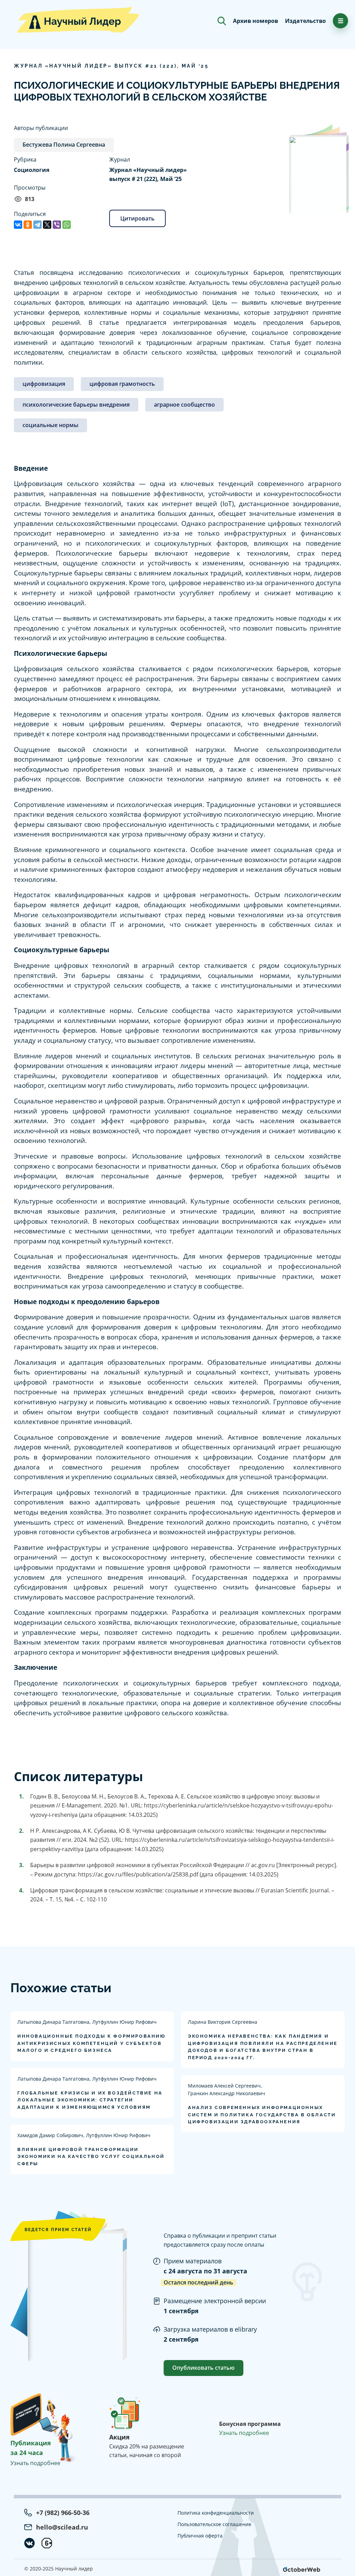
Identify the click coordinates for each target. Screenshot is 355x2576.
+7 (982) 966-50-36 (63, 2513)
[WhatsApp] (67, 225)
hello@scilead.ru (62, 2527)
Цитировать (137, 218)
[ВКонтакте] (18, 225)
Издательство (305, 21)
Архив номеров (256, 21)
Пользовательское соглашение (214, 2524)
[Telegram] (37, 225)
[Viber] (57, 225)
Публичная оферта (200, 2536)
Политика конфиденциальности (216, 2513)
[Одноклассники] (28, 225)
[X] (47, 225)
